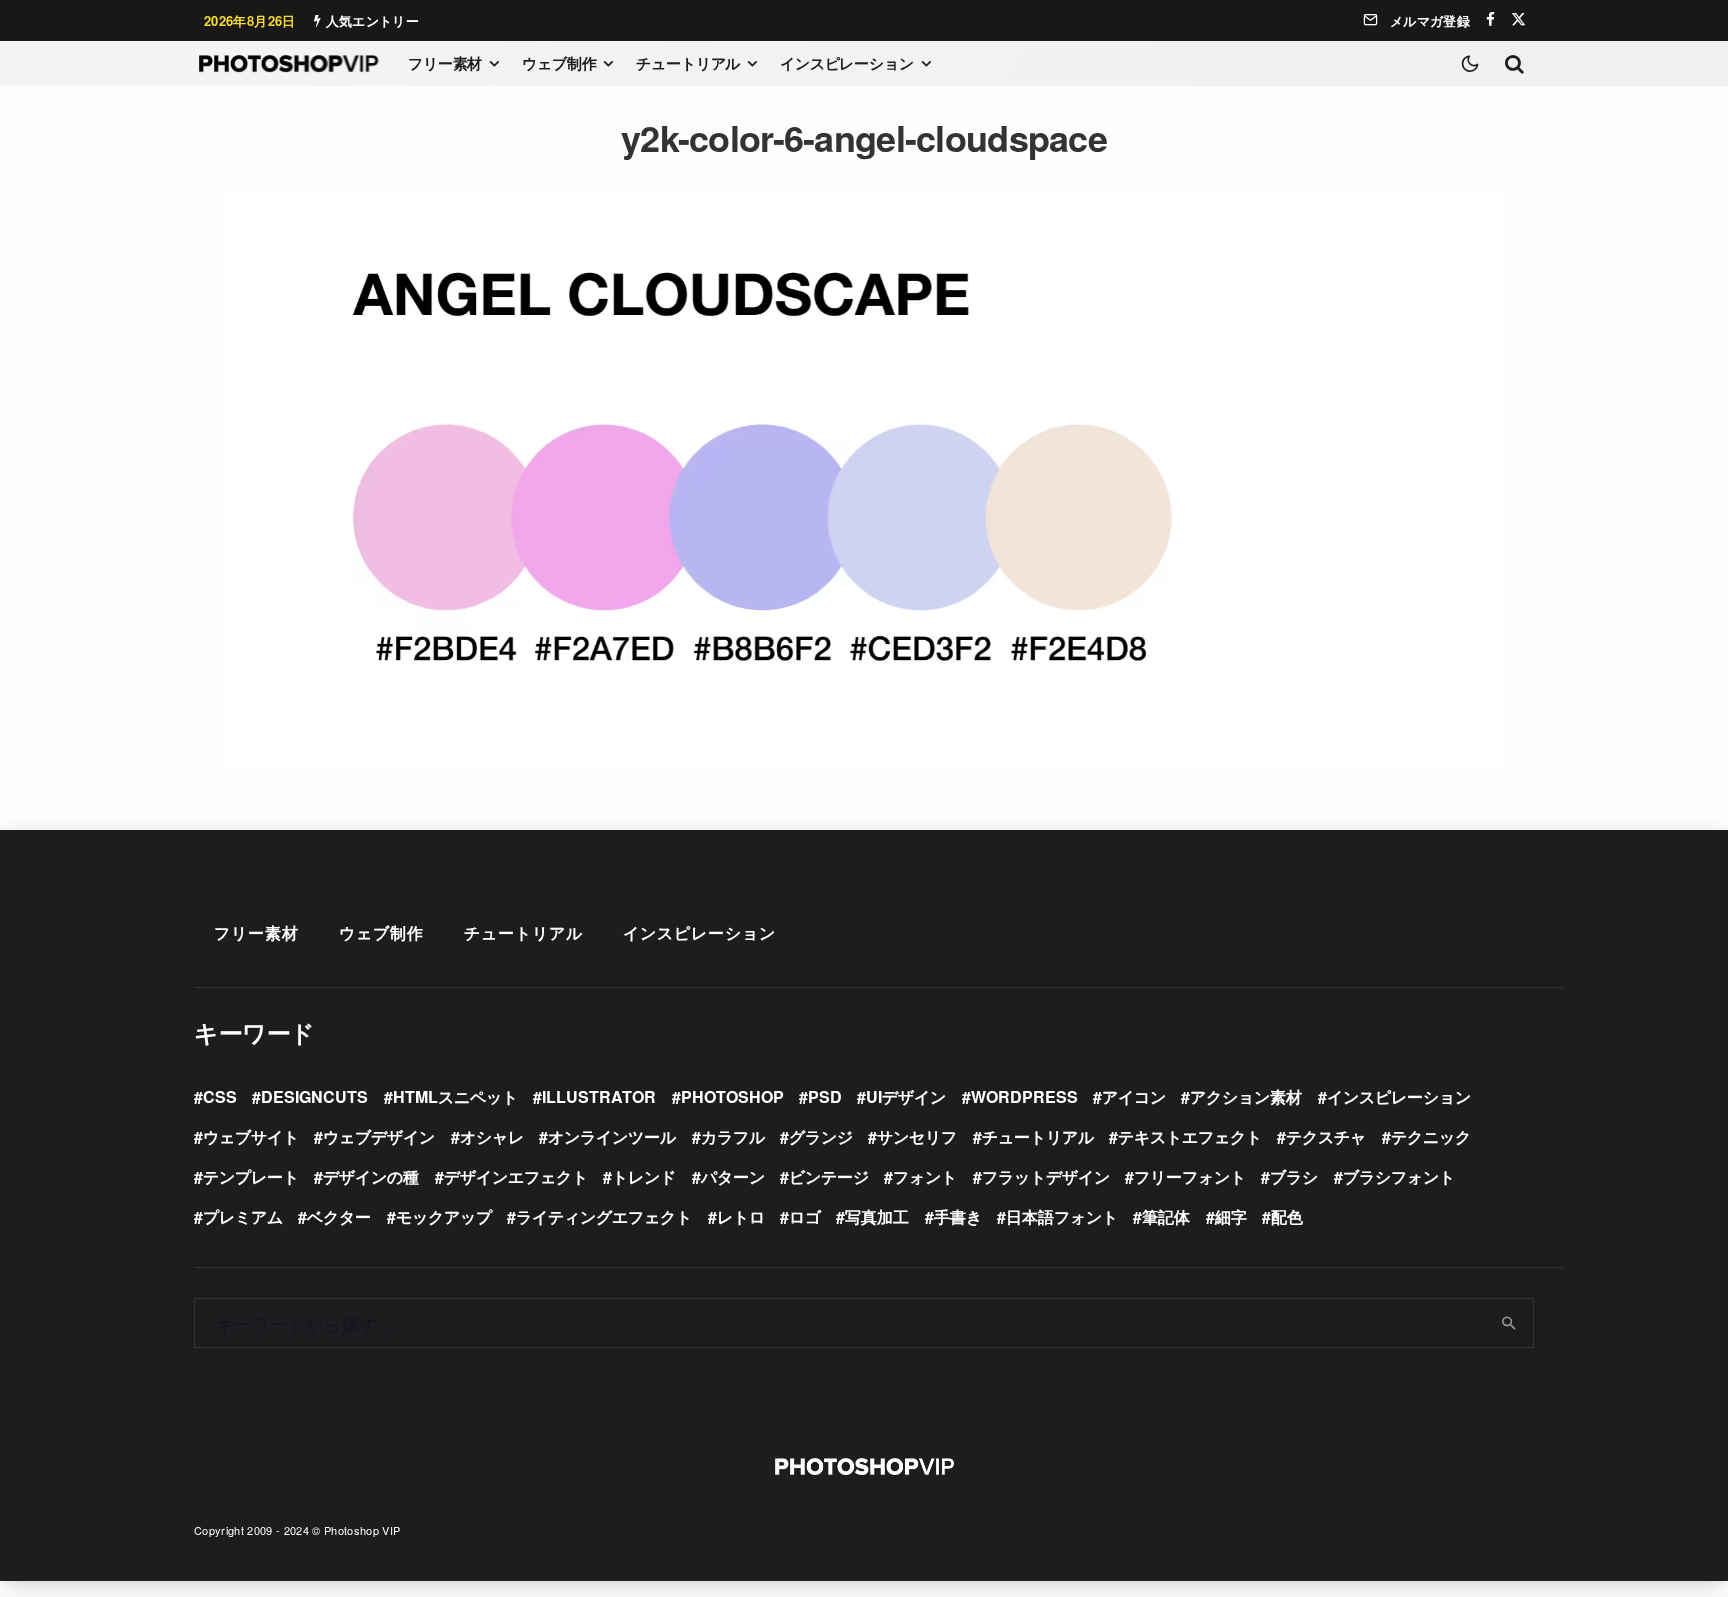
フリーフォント (1190, 1176)
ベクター (339, 1216)
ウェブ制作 (559, 63)
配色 (1287, 1216)
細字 (1231, 1216)
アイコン (1134, 1096)
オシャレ (492, 1136)
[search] (1509, 1323)
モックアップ (444, 1216)
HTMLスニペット (455, 1096)
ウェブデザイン (379, 1136)
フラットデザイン (1046, 1176)
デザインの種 (371, 1176)
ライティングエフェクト (604, 1216)
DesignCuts (314, 1096)
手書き (958, 1216)
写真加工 (877, 1216)
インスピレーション (847, 63)
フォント (925, 1176)
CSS (220, 1096)
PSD (825, 1096)
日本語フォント (1062, 1216)
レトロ (741, 1216)
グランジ (821, 1136)
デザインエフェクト (516, 1176)
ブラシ (1294, 1176)
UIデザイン (906, 1096)
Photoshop (732, 1096)
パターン (733, 1176)
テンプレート (251, 1176)
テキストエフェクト (1190, 1136)
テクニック (1431, 1136)
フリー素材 (445, 63)
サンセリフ (917, 1136)
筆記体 (1166, 1216)
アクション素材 (1246, 1096)
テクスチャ (1326, 1136)
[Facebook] (1490, 19)
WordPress (1024, 1096)
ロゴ (805, 1216)
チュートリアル (688, 63)
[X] (1518, 19)
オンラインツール (612, 1136)
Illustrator (599, 1096)
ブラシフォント (1399, 1176)
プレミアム (243, 1216)
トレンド (644, 1176)
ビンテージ (829, 1176)
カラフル (733, 1136)
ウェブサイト (251, 1136)
